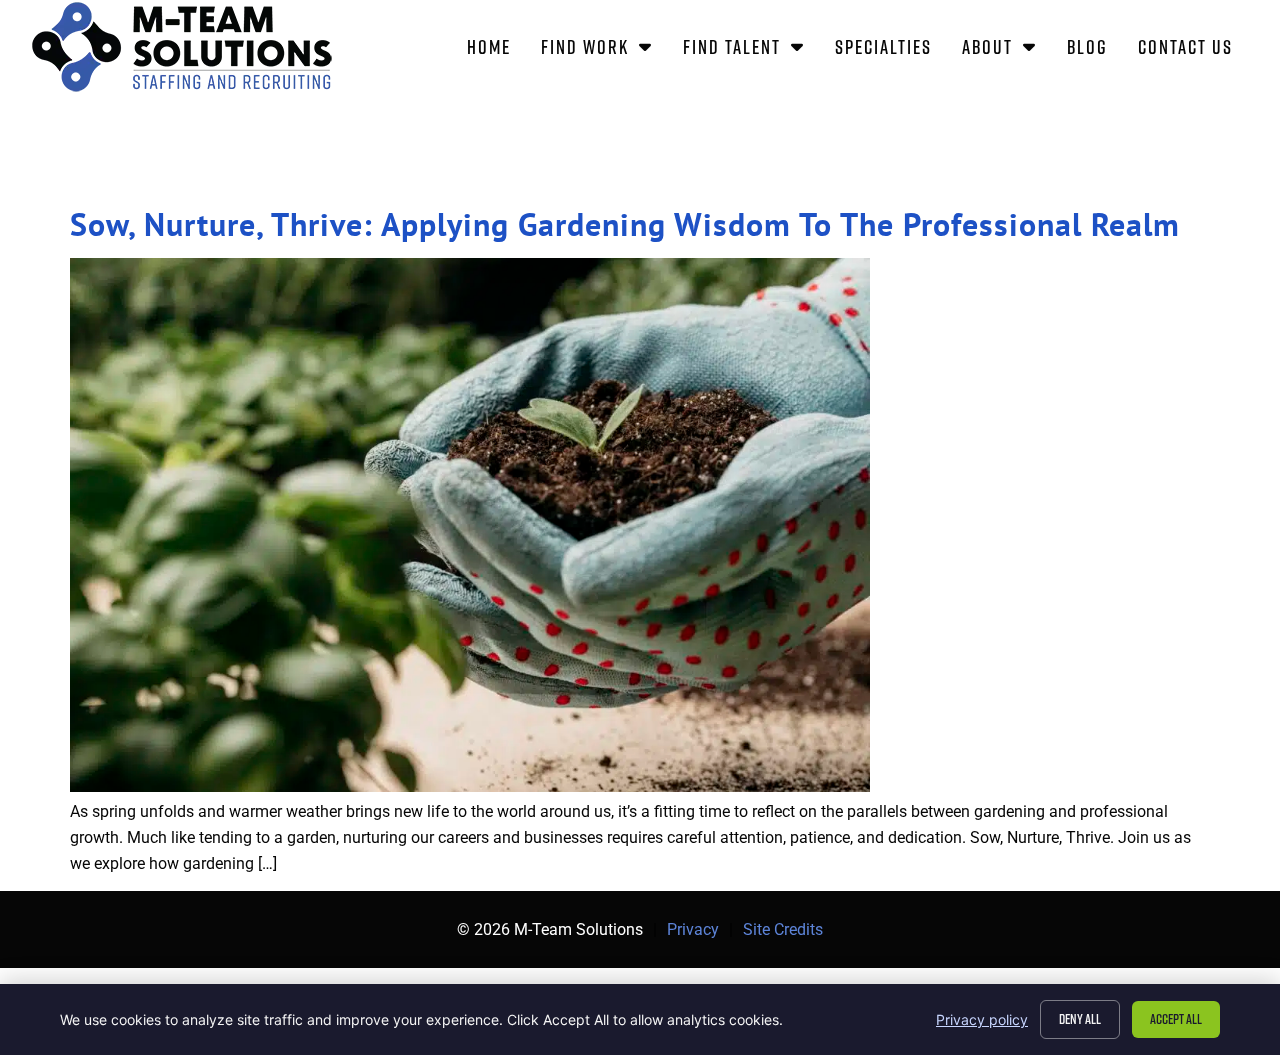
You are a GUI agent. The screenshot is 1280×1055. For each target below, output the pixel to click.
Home (496, 50)
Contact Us (1193, 50)
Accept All (1176, 1018)
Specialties (891, 50)
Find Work (604, 50)
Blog (1095, 50)
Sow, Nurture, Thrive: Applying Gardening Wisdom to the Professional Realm (625, 224)
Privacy (693, 929)
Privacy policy (982, 1019)
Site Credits (783, 929)
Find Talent (751, 50)
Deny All (1080, 1018)
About (1007, 50)
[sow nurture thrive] (470, 786)
